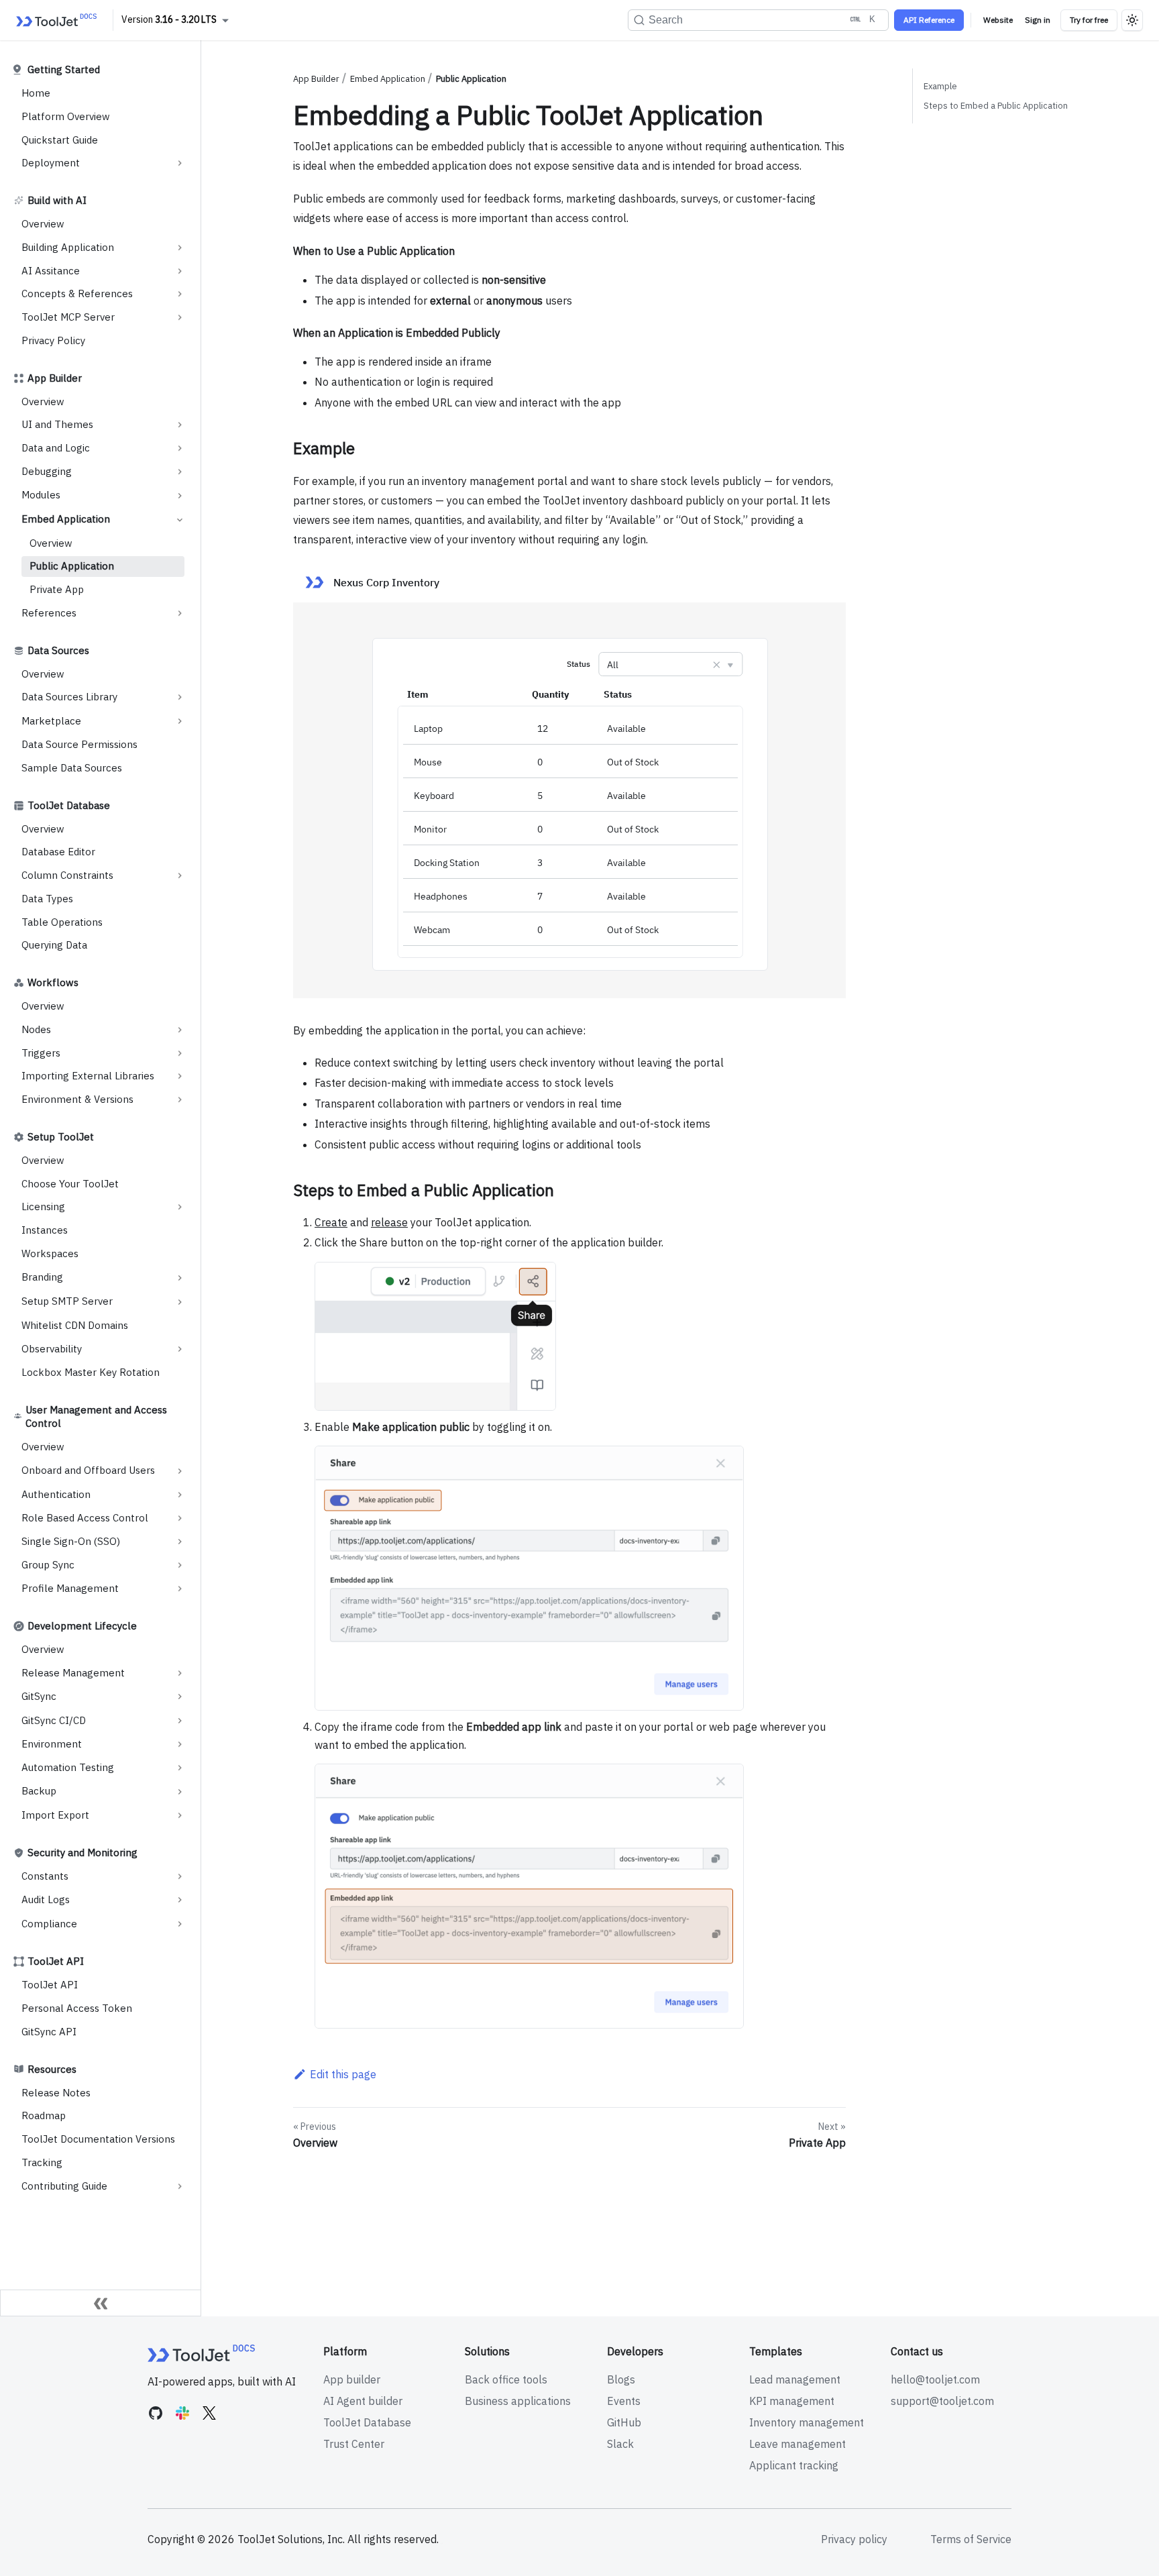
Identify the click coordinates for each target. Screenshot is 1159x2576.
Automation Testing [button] (68, 1767)
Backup (39, 1791)
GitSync (39, 1696)
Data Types (47, 899)
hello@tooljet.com (935, 2379)
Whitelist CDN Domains (75, 1325)
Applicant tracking (794, 2465)
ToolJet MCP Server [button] (68, 317)
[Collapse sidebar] (101, 2303)
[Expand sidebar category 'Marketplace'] (180, 721)
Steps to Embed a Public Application (996, 106)
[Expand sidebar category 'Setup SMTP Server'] (180, 1302)
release (389, 1222)
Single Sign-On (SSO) (71, 1541)
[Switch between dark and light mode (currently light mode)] (1132, 20)
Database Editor (58, 852)
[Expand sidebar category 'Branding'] (180, 1278)
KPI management (792, 2401)
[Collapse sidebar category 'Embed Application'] (180, 520)
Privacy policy (854, 2539)
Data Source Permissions (79, 744)
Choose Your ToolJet (70, 1184)
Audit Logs (46, 1899)
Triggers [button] (41, 1053)
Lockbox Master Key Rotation (91, 1372)
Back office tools (506, 2379)
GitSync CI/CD (54, 1720)
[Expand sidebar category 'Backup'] (180, 1792)
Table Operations (62, 922)
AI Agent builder (363, 2401)
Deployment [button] (51, 163)
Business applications (518, 2401)
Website (998, 20)
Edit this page (343, 2074)
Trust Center (354, 2444)
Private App (57, 589)
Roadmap (44, 2115)
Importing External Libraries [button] (88, 1076)
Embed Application (66, 519)
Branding (42, 1277)
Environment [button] (52, 1744)
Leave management (797, 2444)
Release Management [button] (73, 1673)
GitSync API (49, 2032)
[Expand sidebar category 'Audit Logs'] (180, 1900)
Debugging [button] (47, 471)
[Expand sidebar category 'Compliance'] (180, 1924)
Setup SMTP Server (67, 1301)
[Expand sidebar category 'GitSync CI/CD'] (180, 1721)
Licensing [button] (43, 1206)
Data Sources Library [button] (69, 697)
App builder (352, 2379)
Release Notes (56, 2093)
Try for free (1089, 20)
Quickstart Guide (60, 140)
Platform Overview (66, 116)
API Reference (929, 20)
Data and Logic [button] (56, 448)
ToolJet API (50, 1985)
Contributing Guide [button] (64, 2186)
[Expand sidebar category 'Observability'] (180, 1349)
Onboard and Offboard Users (88, 1470)
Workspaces (50, 1253)
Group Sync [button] (48, 1565)
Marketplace (51, 721)
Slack (620, 2444)
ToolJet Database (367, 2422)
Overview (43, 224)
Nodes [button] (36, 1029)
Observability (52, 1349)
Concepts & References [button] (77, 293)
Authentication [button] (56, 1494)
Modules (41, 495)
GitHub (624, 2422)
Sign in (1038, 20)
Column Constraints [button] (67, 875)
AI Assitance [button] (51, 271)
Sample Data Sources (72, 768)
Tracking (42, 2162)
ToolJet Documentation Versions (98, 2139)
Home (36, 93)
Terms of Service (971, 2539)
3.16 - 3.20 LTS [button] (186, 19)
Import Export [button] (55, 1815)
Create (331, 1222)
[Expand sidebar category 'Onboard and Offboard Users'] (180, 1471)
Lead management (795, 2379)
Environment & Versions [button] (77, 1099)
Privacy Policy (53, 340)
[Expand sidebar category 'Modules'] (180, 496)
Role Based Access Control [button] (85, 1518)
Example (940, 86)
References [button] (49, 613)
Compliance (49, 1924)
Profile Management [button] (70, 1588)
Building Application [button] (68, 247)
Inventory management (807, 2422)
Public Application (72, 566)
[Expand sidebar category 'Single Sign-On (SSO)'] (180, 1542)
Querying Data (54, 945)
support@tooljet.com (942, 2401)
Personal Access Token (77, 2008)
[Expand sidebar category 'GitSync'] (180, 1697)
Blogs (621, 2379)
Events (624, 2401)
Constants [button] (45, 1876)
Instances (45, 1230)
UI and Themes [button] (57, 424)
